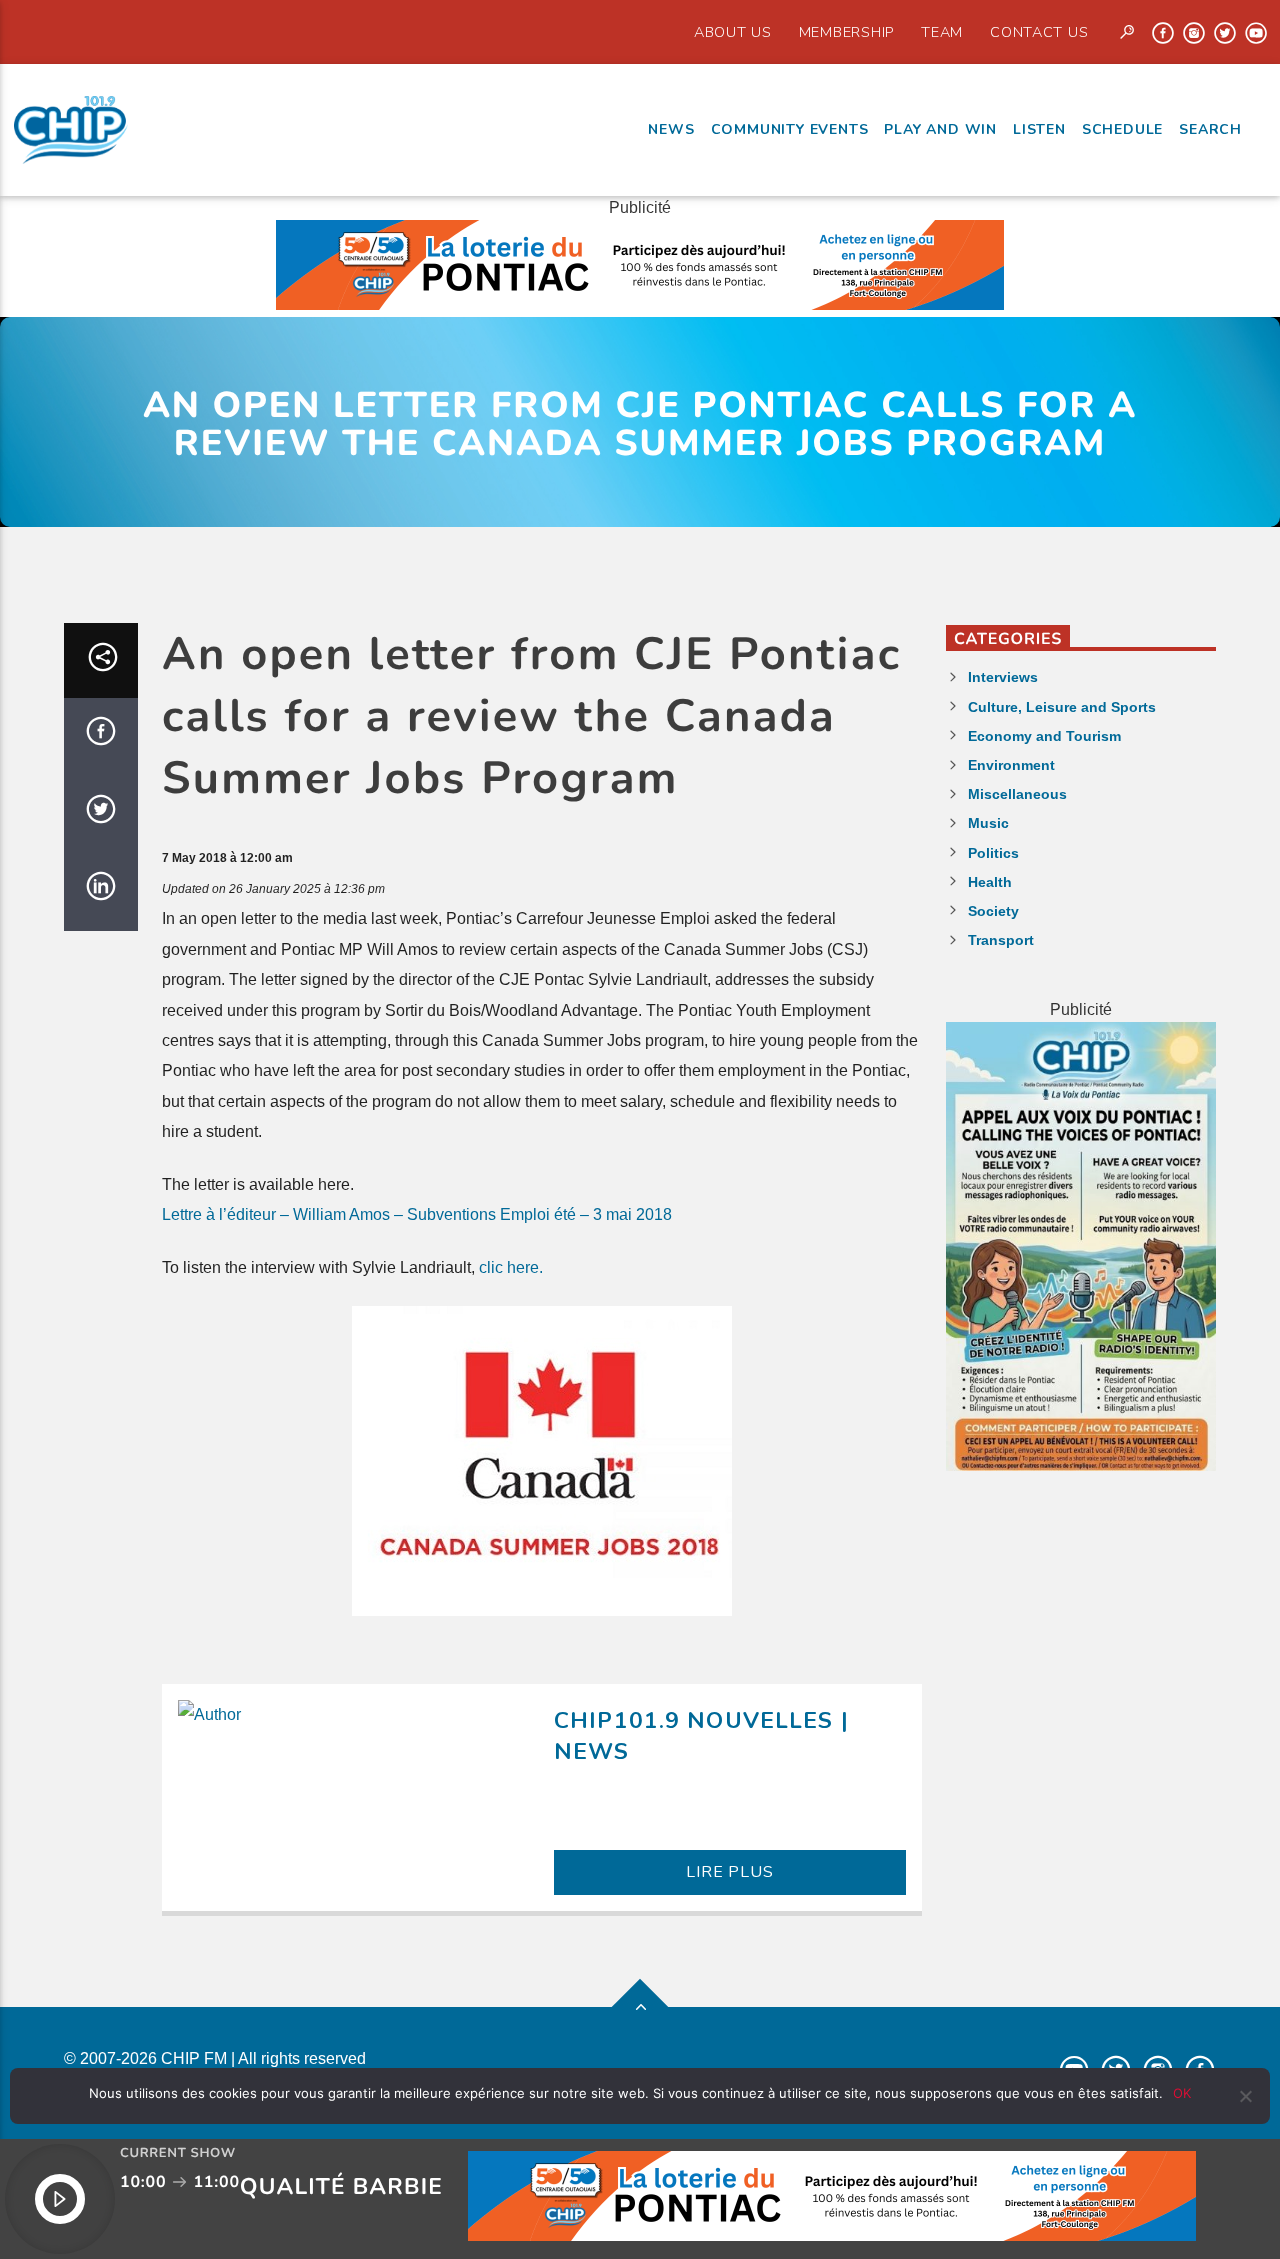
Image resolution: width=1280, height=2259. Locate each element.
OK (1182, 2093)
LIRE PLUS (729, 1872)
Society (993, 911)
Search (1210, 129)
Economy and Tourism (1044, 736)
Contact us (1039, 32)
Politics (993, 853)
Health (990, 882)
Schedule (1122, 129)
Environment (1011, 765)
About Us (733, 32)
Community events (790, 129)
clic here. (511, 1267)
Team (942, 32)
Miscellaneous (1017, 794)
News (671, 129)
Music (988, 823)
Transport (1001, 940)
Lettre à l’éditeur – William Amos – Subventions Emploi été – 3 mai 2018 (417, 1214)
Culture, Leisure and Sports (1062, 707)
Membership (846, 32)
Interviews (1003, 677)
